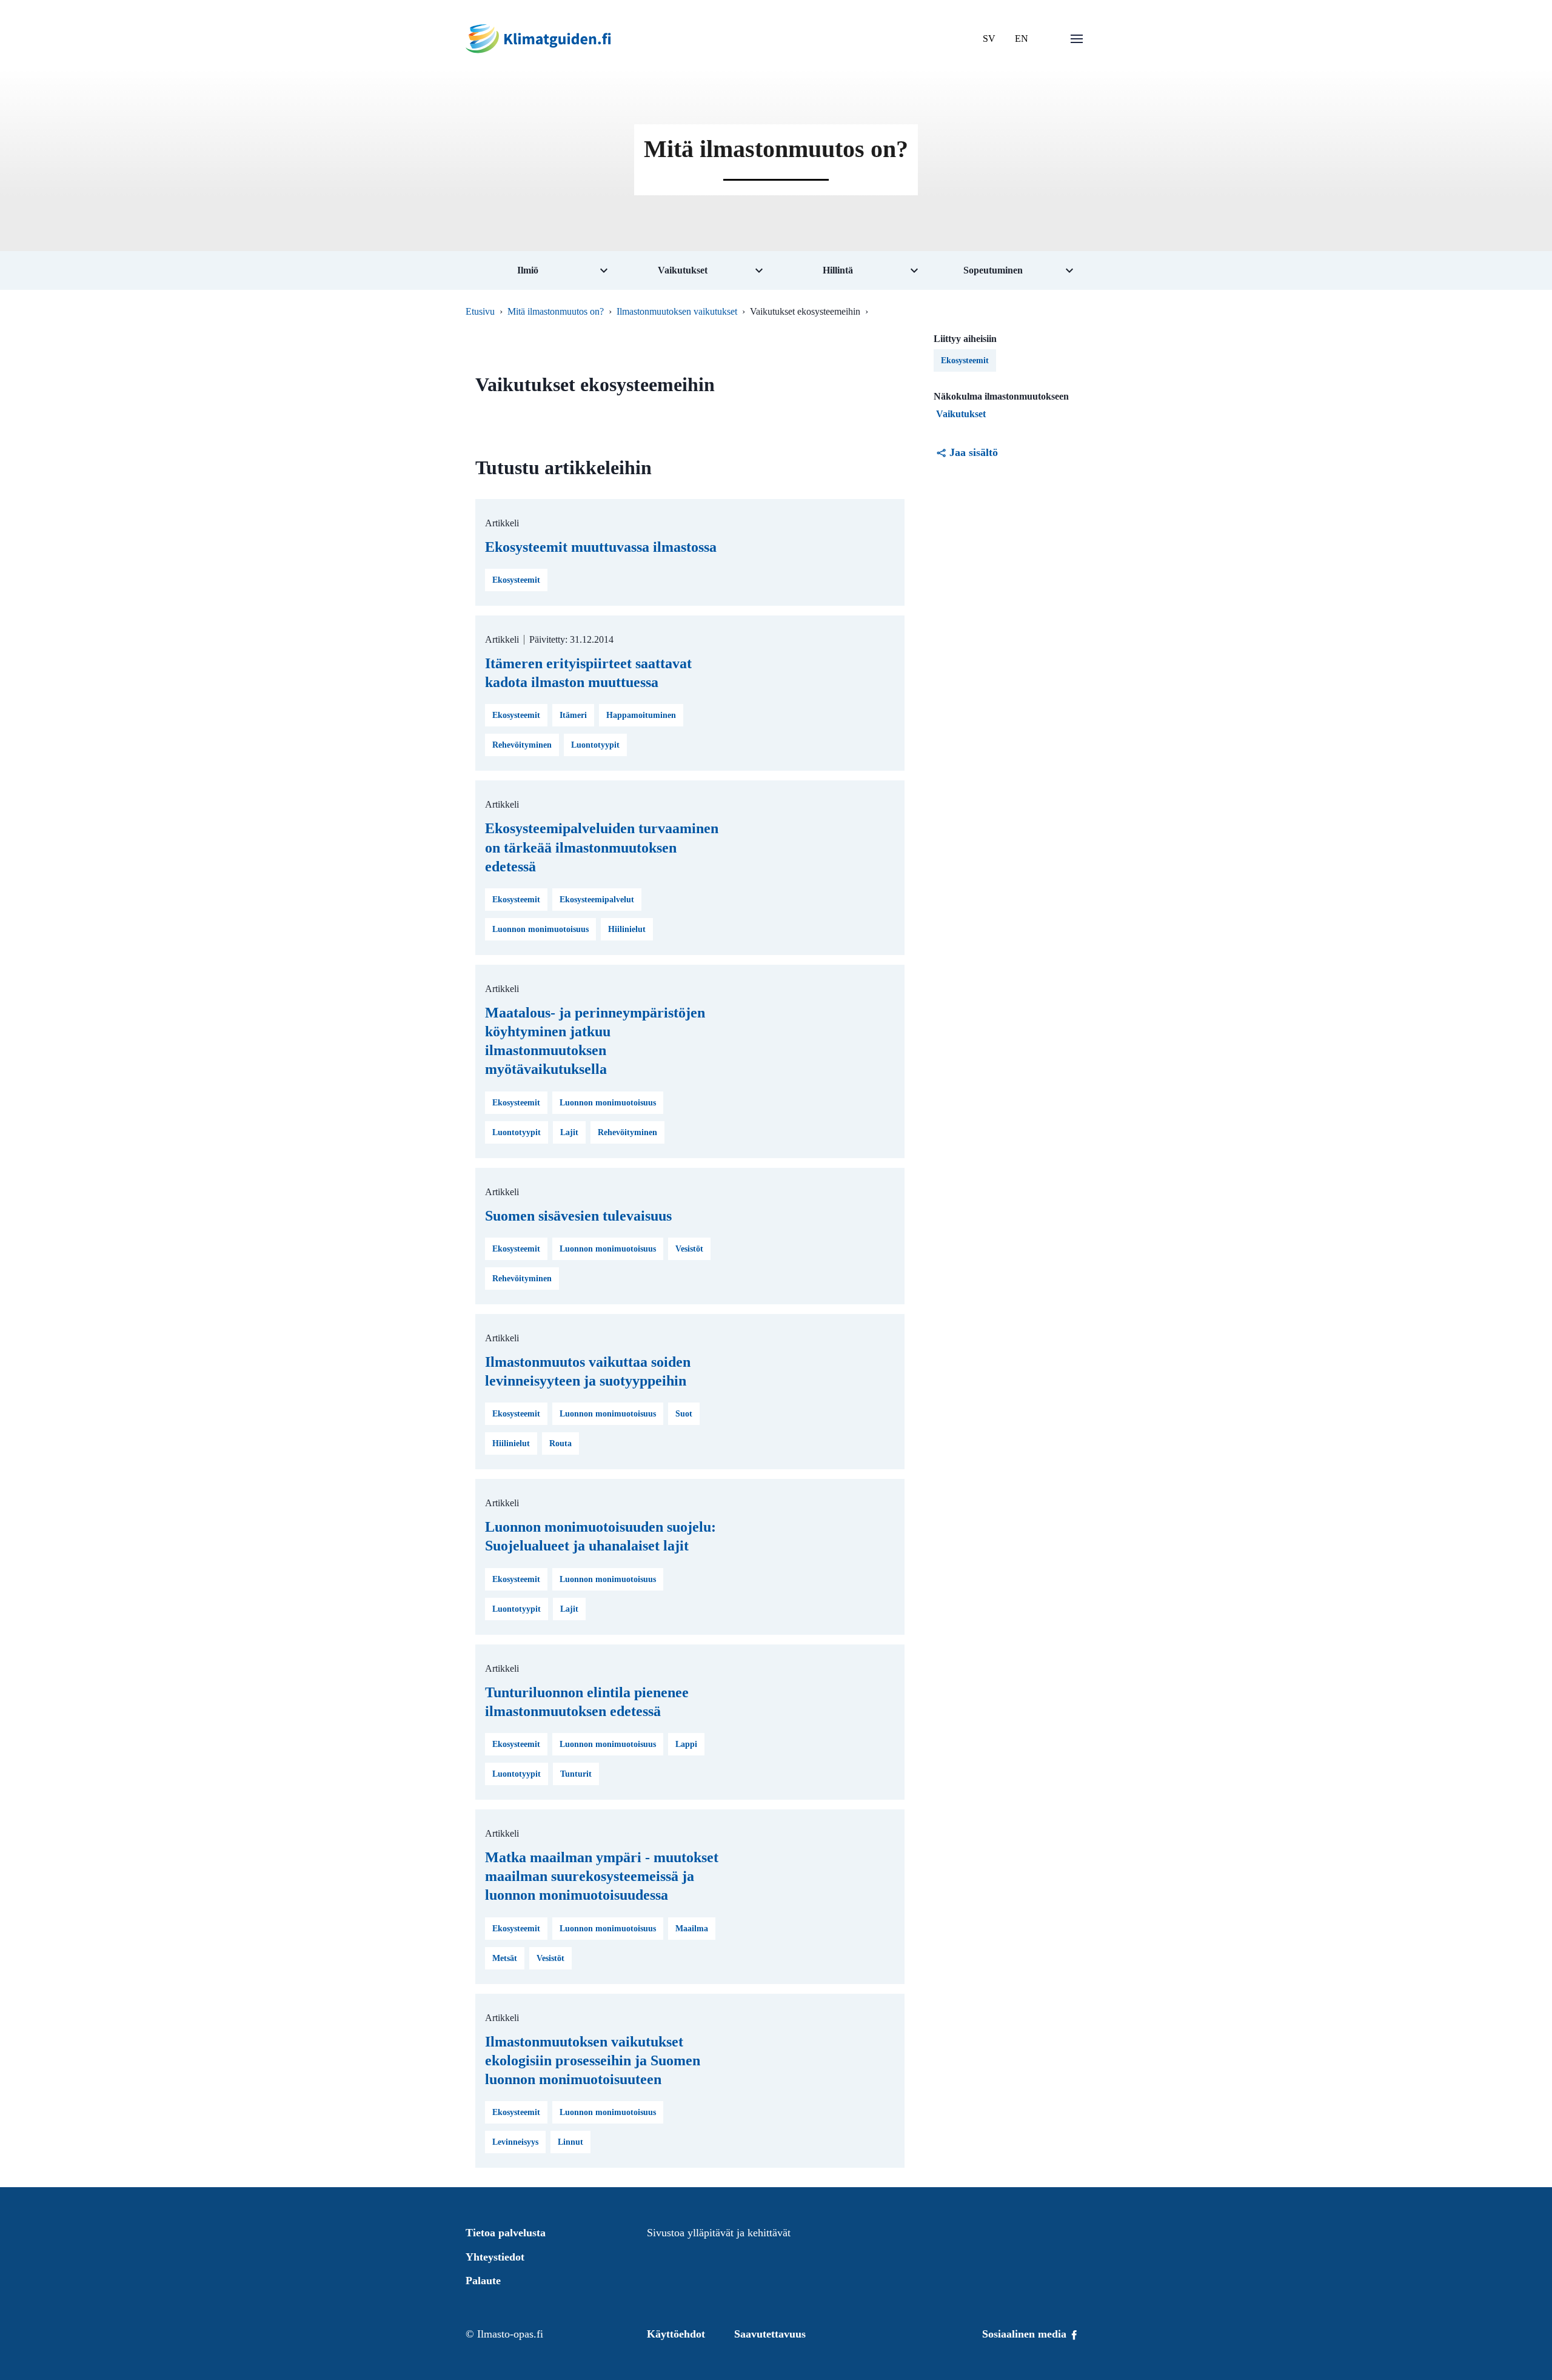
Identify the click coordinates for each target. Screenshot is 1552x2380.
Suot (684, 1414)
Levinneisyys (515, 2142)
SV (989, 39)
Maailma (692, 1929)
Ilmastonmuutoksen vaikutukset (677, 311)
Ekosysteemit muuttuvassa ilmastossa (601, 547)
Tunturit (576, 1774)
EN (1022, 39)
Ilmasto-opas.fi (510, 2334)
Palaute (483, 2281)
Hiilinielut (627, 929)
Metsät (505, 1958)
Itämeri (573, 715)
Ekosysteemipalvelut (597, 900)
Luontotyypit (595, 745)
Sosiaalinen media (1026, 2334)
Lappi (686, 1744)
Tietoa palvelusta (506, 2233)
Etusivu (480, 311)
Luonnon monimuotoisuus (540, 929)
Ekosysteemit (516, 580)
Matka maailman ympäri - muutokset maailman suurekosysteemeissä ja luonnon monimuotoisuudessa (602, 1876)
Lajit (569, 1132)
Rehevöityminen (522, 745)
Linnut (570, 2142)
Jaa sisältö (974, 452)
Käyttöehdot (676, 2334)
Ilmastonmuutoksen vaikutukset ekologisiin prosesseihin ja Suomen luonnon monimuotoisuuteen (593, 2060)
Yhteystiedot (495, 2257)
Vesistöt (689, 1249)
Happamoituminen (641, 715)
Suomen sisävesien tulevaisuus (578, 1216)
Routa (560, 1443)
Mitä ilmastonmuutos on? (556, 311)
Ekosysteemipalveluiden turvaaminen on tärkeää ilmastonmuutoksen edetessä (602, 847)
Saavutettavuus (770, 2334)
